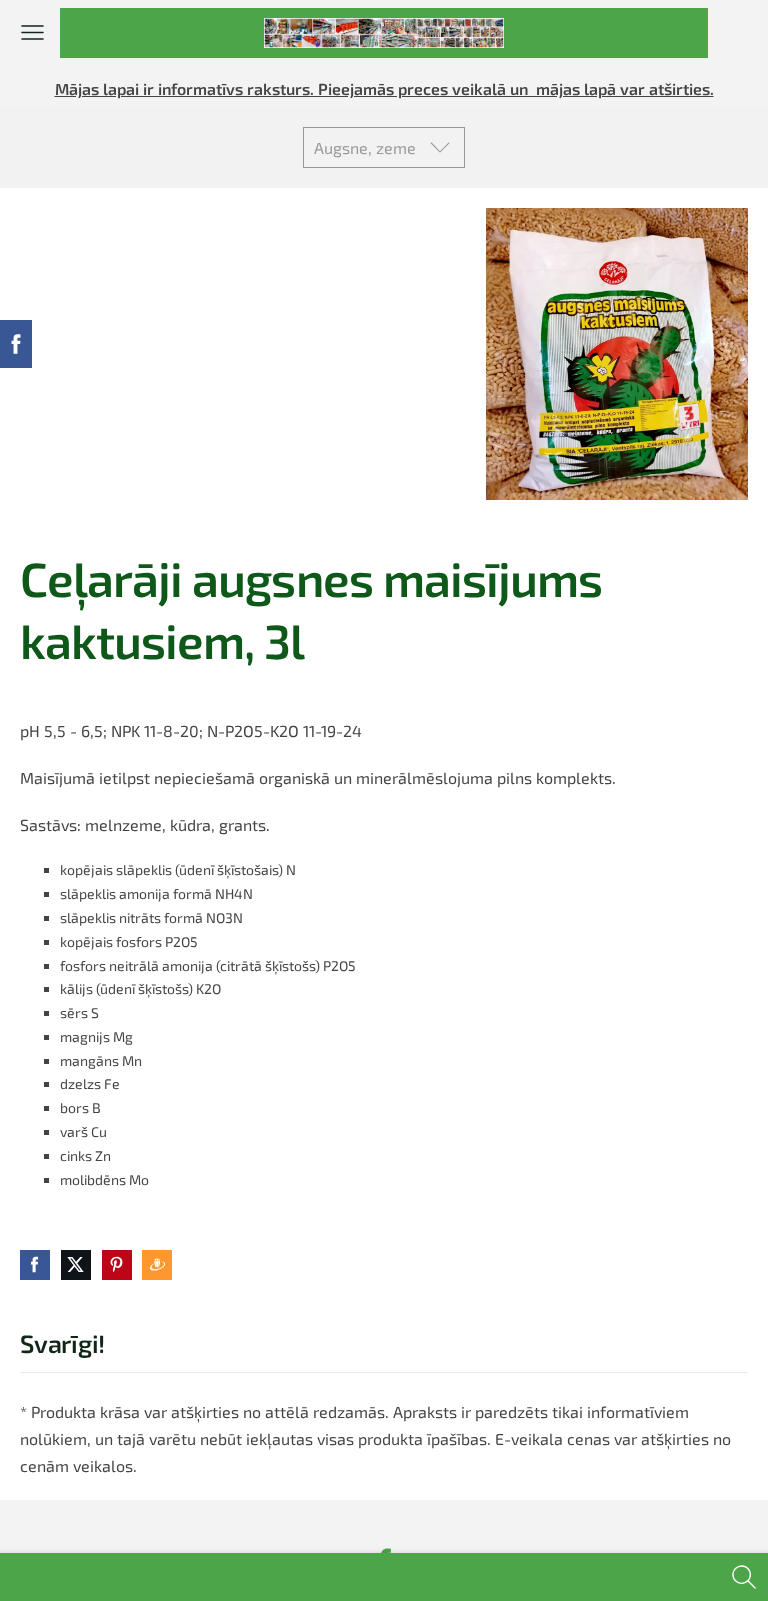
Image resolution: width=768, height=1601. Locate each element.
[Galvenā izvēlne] (32, 32)
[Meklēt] (744, 1577)
